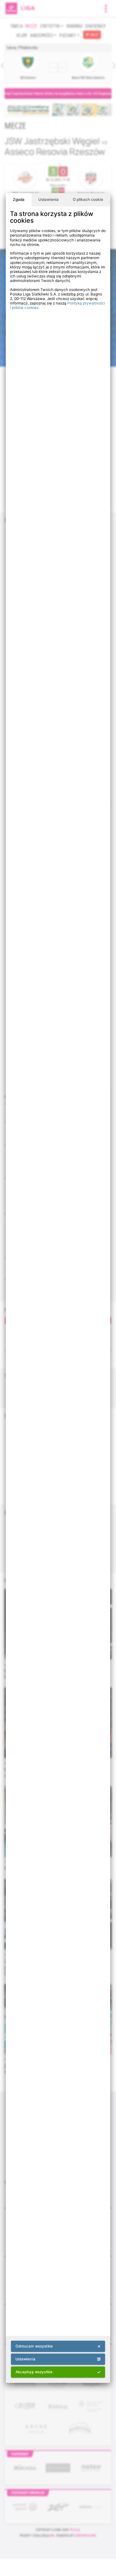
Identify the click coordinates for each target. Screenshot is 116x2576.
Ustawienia (48, 200)
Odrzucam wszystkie (34, 2346)
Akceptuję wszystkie (34, 2372)
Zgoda (19, 200)
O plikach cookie (88, 200)
